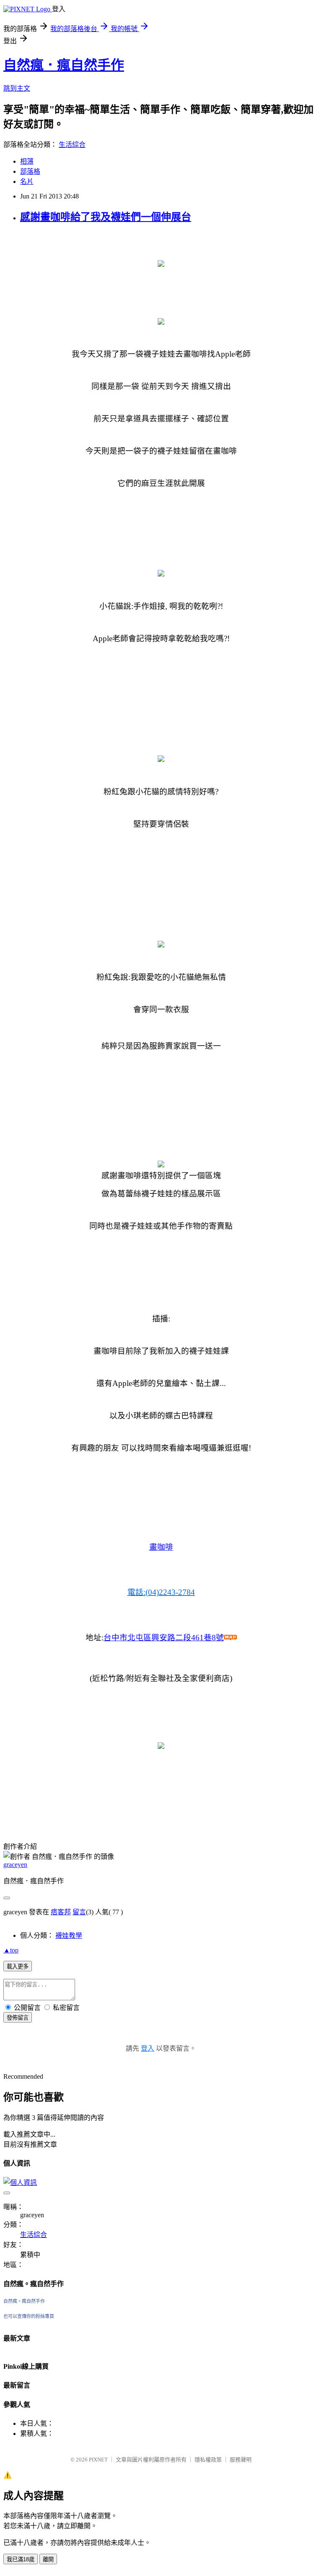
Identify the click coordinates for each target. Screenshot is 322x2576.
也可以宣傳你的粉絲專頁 (29, 2316)
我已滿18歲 (21, 2559)
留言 (79, 1912)
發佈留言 (18, 2018)
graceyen (15, 1865)
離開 (48, 2559)
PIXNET (98, 2460)
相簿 (27, 161)
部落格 (30, 171)
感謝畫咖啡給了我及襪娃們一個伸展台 (106, 217)
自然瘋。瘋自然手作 (24, 2301)
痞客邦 (61, 1912)
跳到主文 (17, 88)
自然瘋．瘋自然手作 (64, 65)
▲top (11, 1950)
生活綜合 (72, 145)
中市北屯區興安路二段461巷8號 (164, 1638)
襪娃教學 (69, 1935)
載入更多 (18, 1967)
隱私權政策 (208, 2460)
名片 (27, 181)
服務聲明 (241, 2460)
